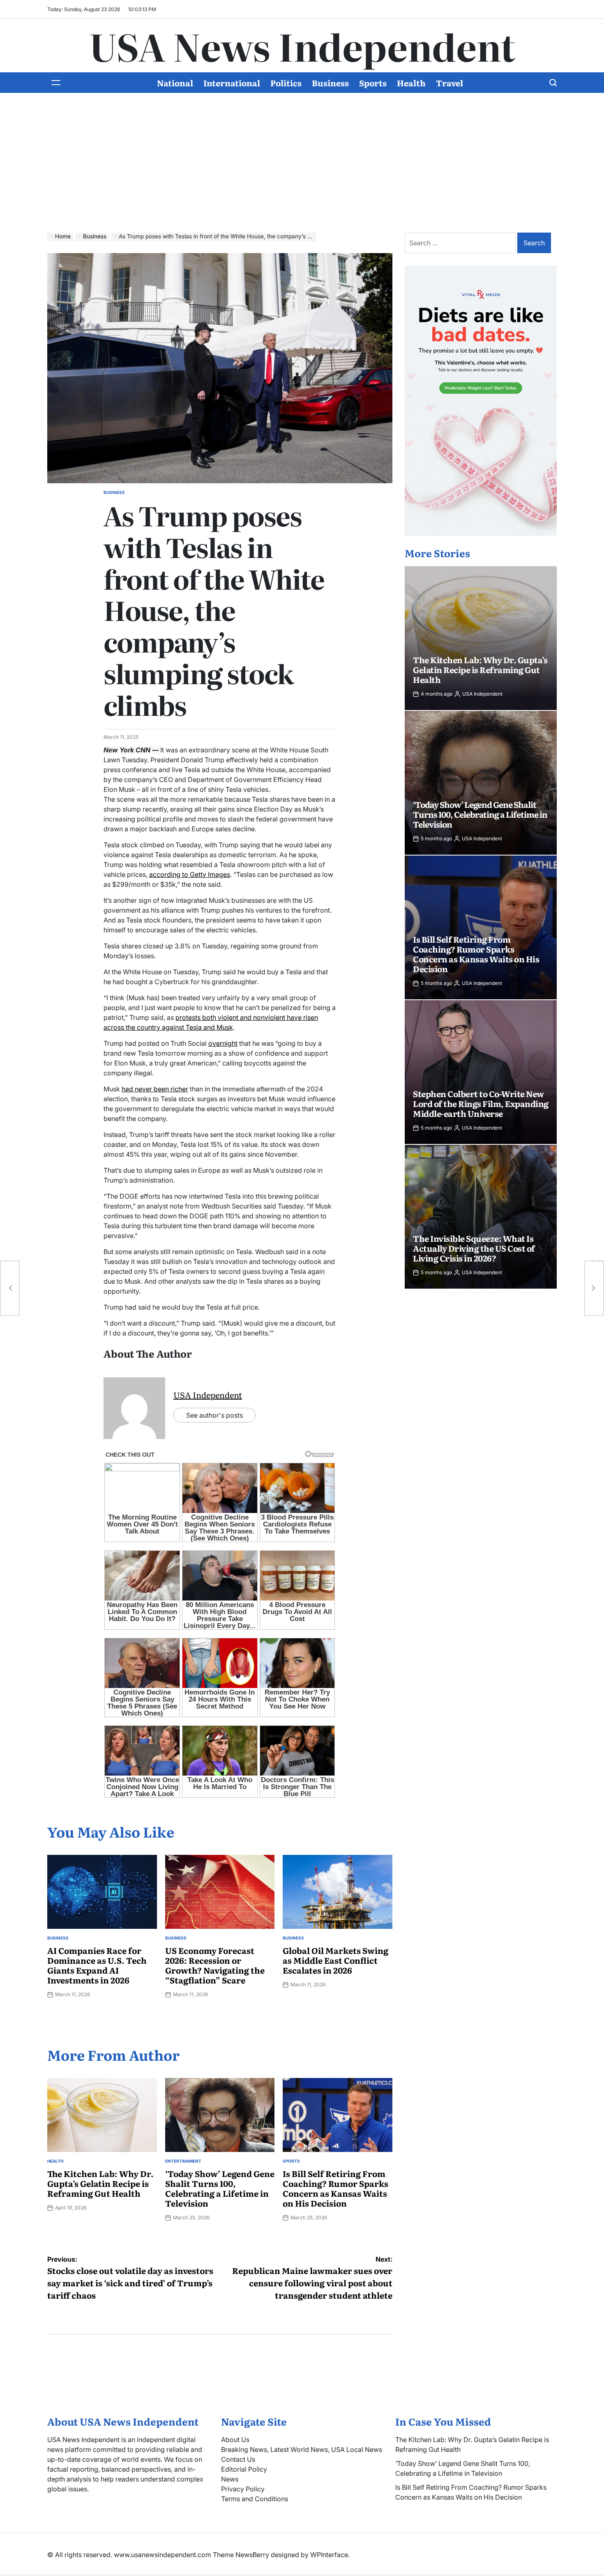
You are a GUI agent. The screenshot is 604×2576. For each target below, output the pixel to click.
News (230, 2479)
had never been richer (155, 1089)
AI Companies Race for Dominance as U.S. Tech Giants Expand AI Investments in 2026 (97, 1965)
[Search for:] (461, 243)
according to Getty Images (190, 874)
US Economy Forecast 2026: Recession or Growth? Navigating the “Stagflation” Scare (215, 1965)
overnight (223, 1043)
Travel (450, 83)
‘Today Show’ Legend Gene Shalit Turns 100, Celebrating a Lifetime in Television (220, 2188)
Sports (373, 83)
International (232, 83)
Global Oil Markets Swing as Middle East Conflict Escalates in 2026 (335, 1960)
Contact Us (238, 2459)
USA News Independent (302, 46)
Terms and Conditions (255, 2499)
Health (411, 83)
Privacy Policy (243, 2489)
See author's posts (214, 1415)
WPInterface (329, 2555)
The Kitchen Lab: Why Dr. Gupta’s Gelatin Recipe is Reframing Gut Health (100, 2183)
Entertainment (183, 2161)
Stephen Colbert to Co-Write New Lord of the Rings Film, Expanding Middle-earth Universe (481, 1103)
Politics (286, 83)
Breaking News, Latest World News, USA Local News (302, 2449)
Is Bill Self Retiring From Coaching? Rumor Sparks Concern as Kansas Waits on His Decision (335, 2188)
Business (330, 83)
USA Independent (208, 1395)
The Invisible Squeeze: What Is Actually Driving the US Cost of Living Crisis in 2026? (474, 1248)
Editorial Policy (244, 2469)
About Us (235, 2440)
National (175, 83)
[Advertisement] (302, 155)
